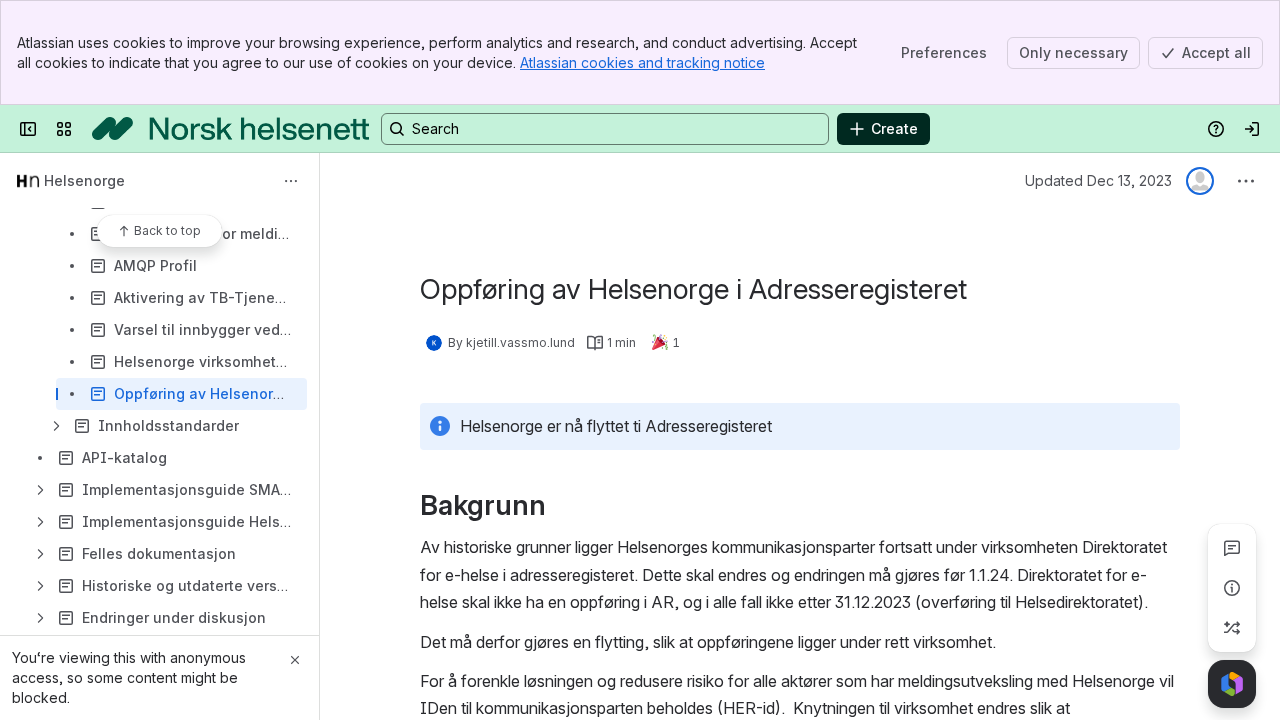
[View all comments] (1232, 548)
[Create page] (1232, 628)
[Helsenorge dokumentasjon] (230, 129)
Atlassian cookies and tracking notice (642, 62)
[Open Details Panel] (1232, 588)
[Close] (295, 660)
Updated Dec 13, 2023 (1098, 180)
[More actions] (291, 181)
